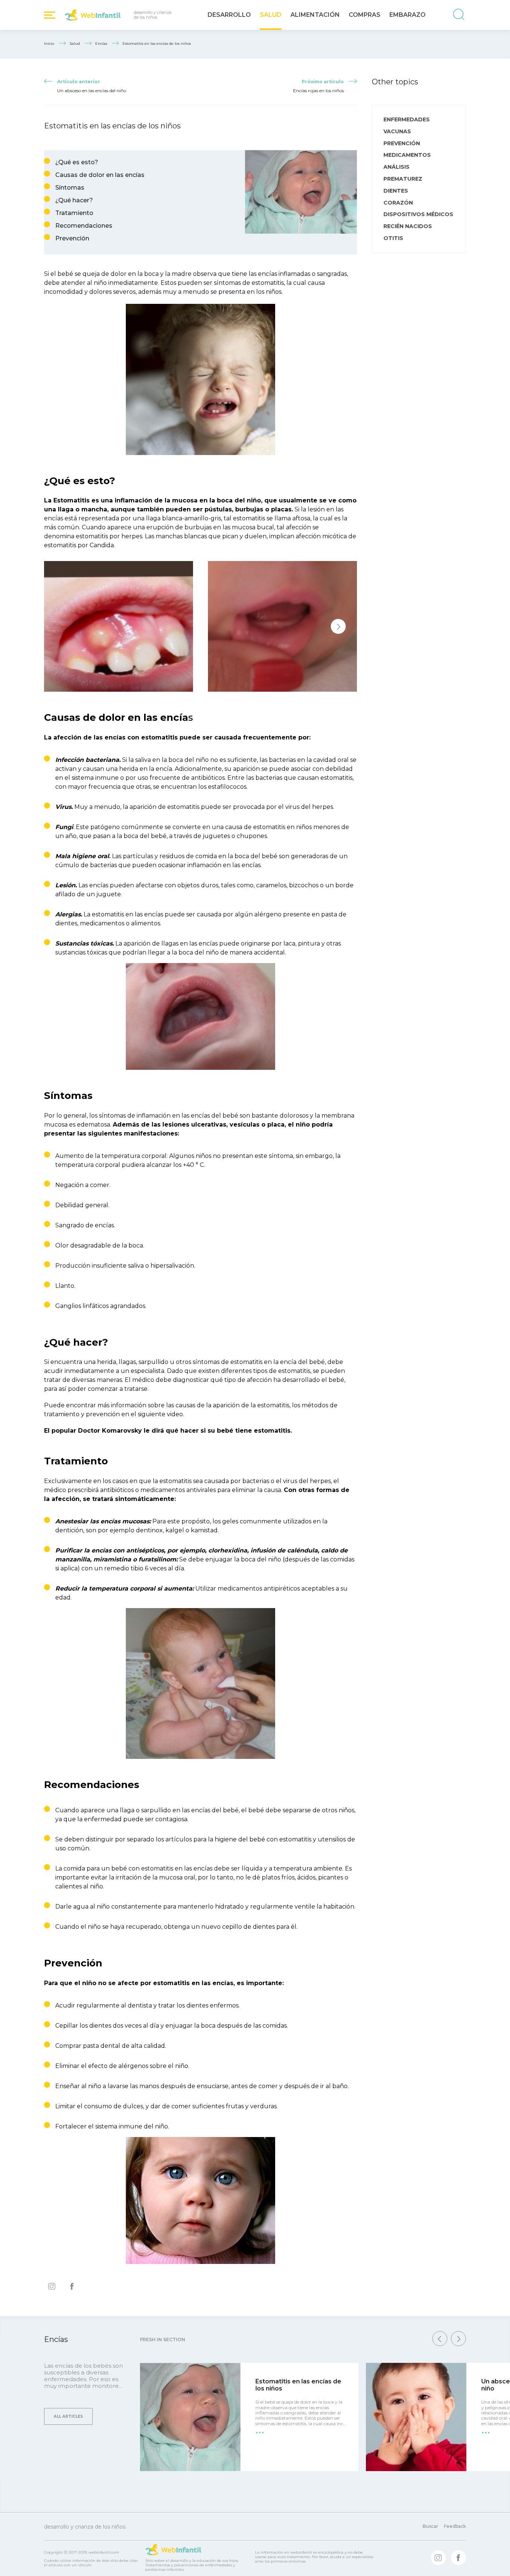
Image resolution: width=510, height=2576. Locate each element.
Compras (365, 15)
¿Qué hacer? (74, 200)
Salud (271, 15)
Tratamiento (74, 213)
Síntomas (70, 188)
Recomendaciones (84, 226)
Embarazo (408, 15)
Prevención (72, 238)
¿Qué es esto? (77, 162)
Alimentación (315, 15)
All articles (68, 2416)
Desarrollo (229, 15)
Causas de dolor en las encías (100, 175)
